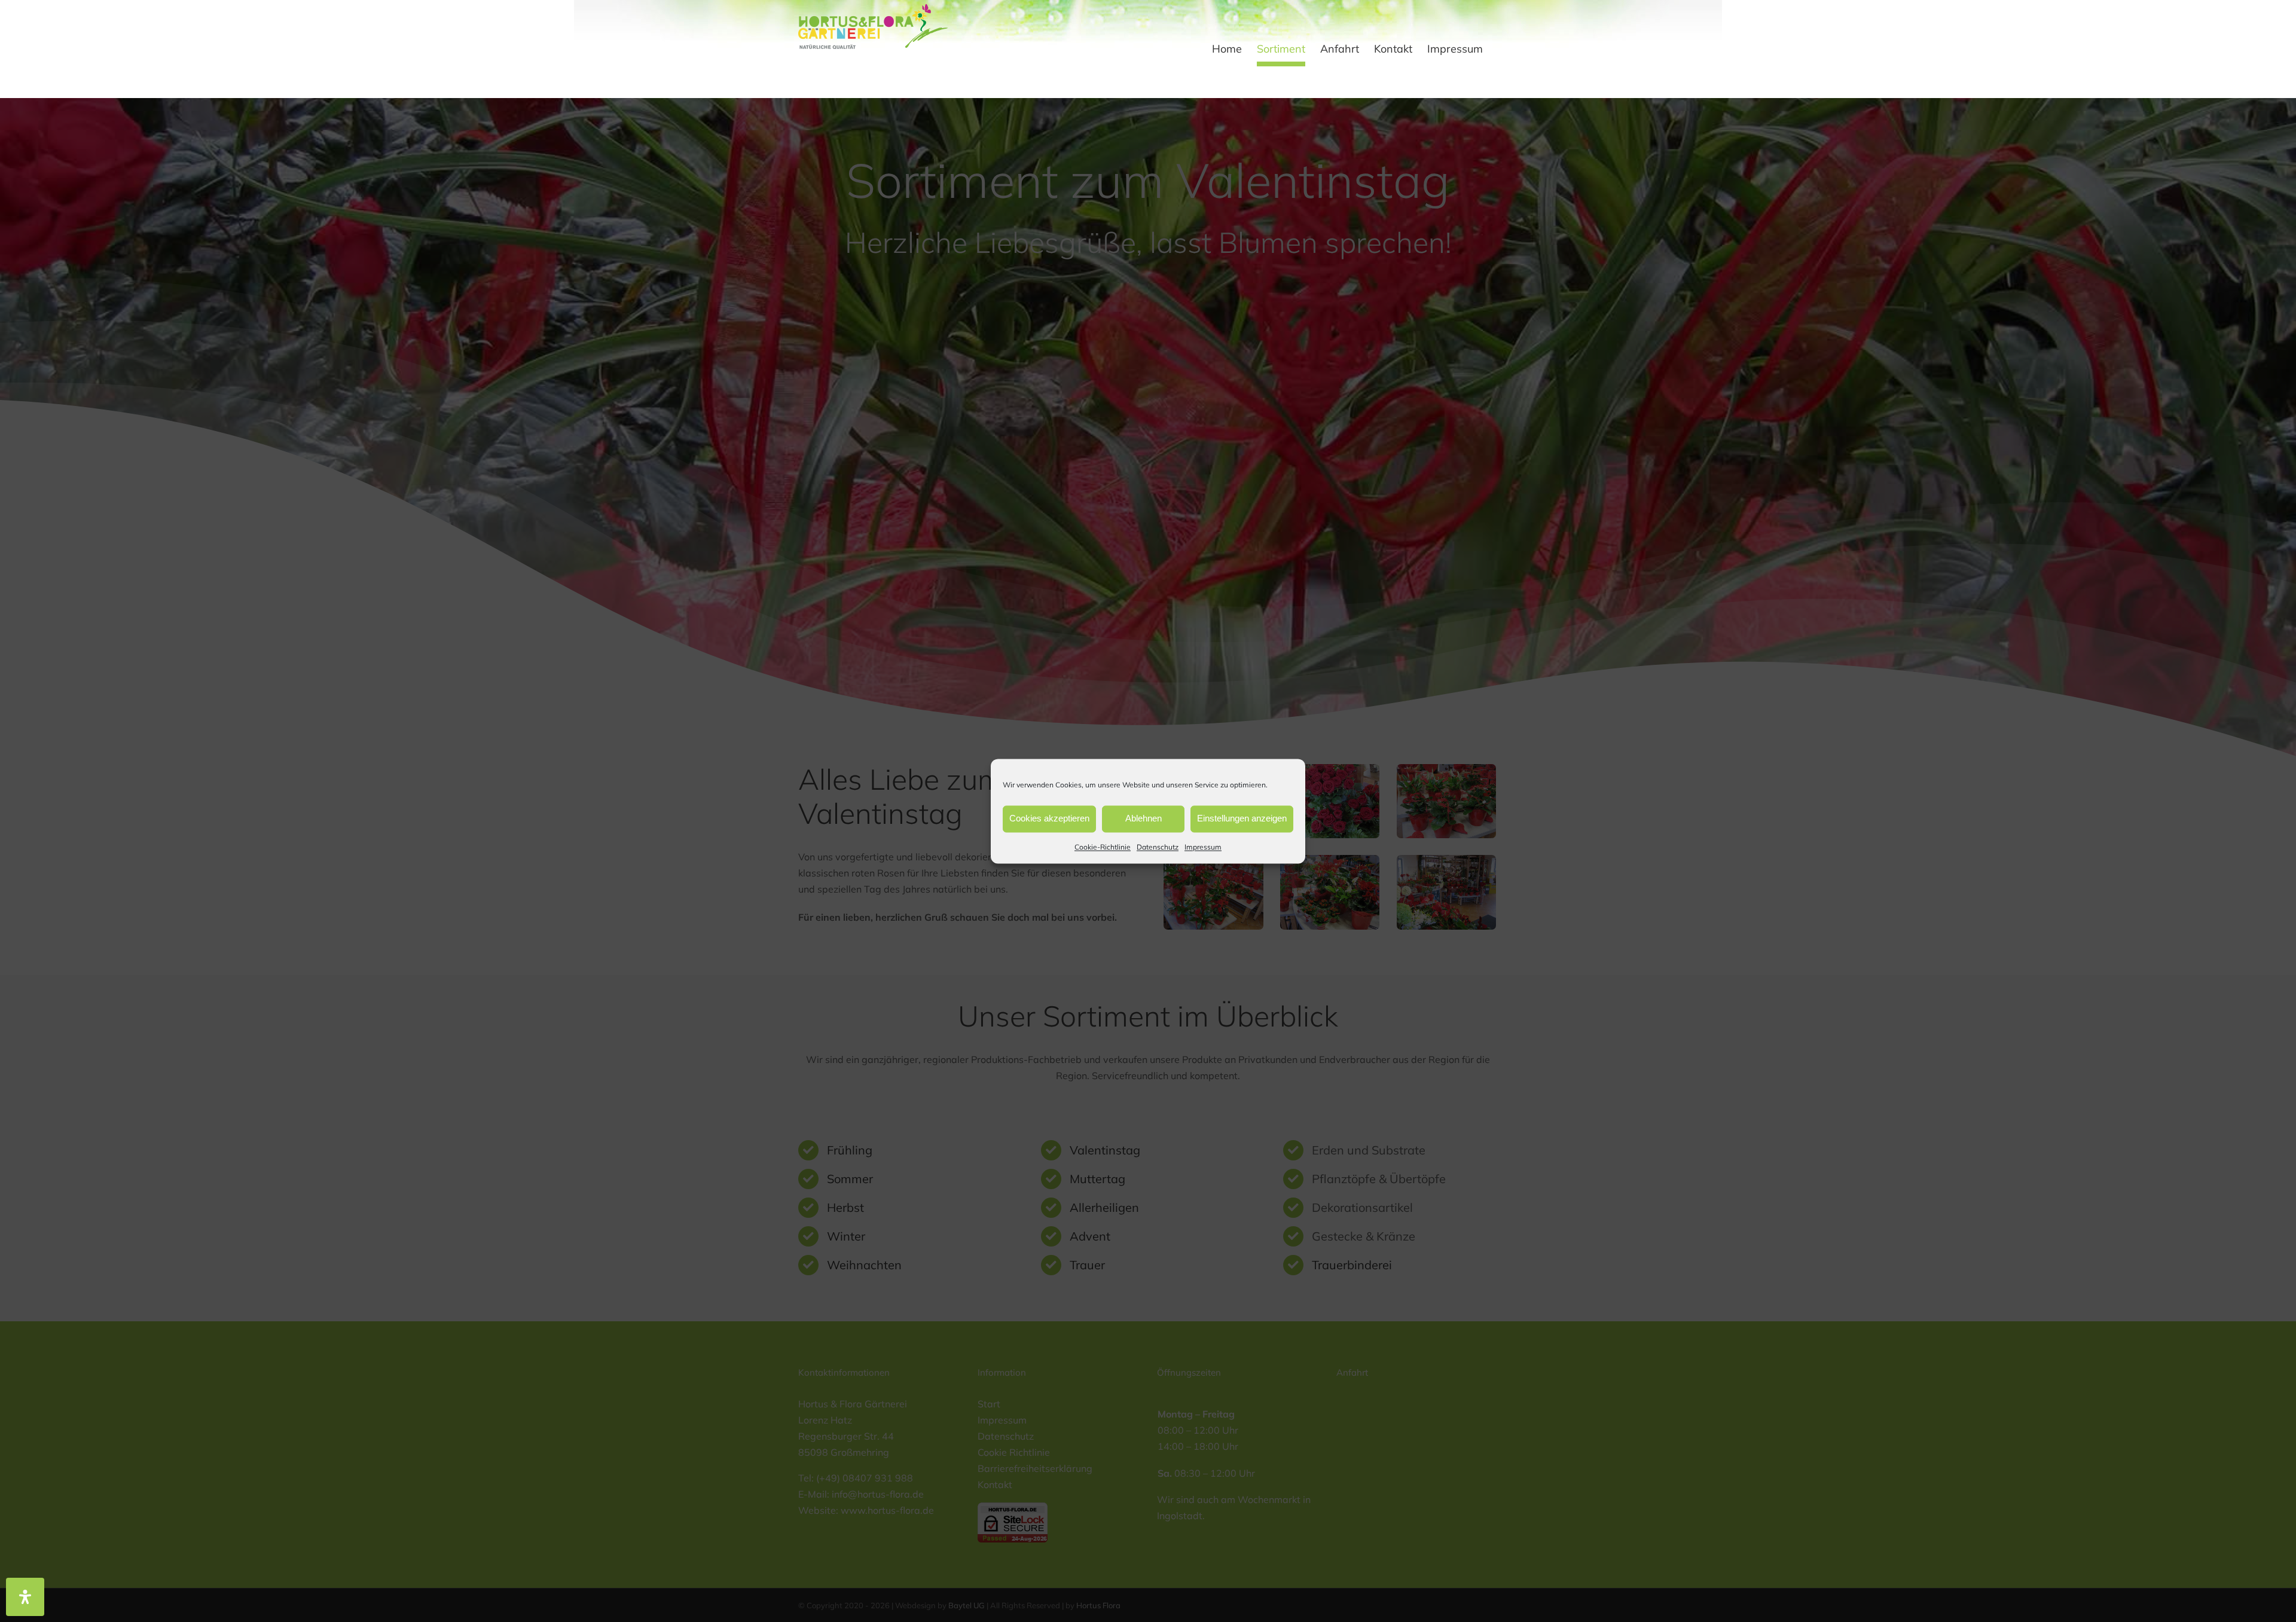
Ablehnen (1144, 818)
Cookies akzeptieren (1049, 818)
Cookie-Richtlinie (1103, 847)
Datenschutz (1158, 847)
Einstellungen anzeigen (1242, 818)
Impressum (1203, 847)
